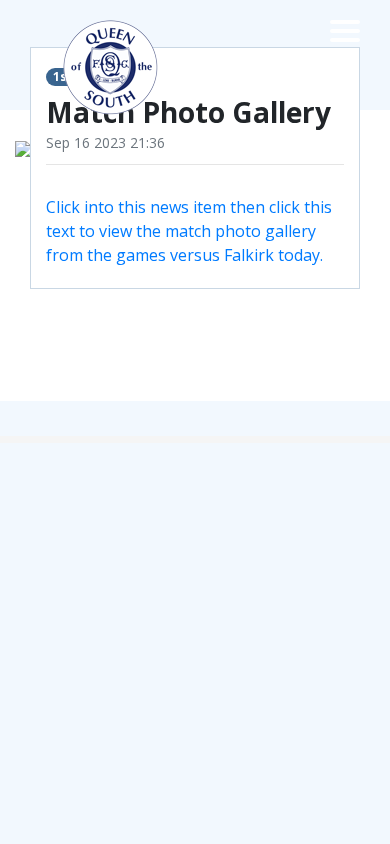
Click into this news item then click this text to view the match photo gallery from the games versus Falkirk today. (189, 231)
